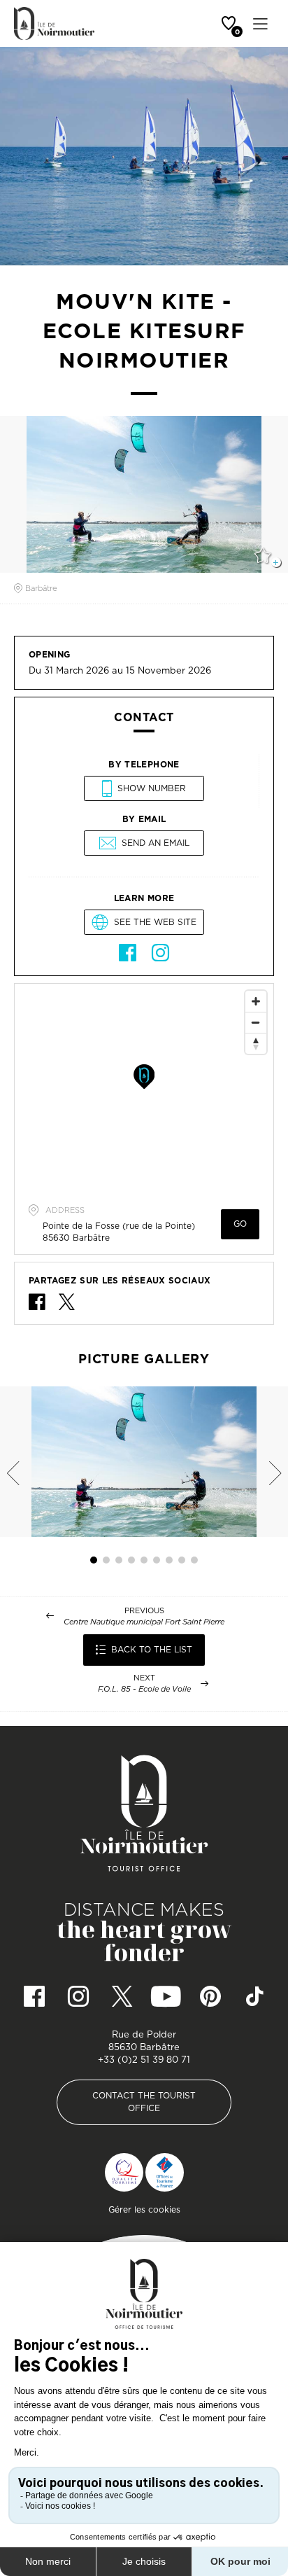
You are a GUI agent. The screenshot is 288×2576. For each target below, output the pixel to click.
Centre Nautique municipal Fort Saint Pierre (144, 1622)
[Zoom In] (256, 1001)
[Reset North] (256, 1043)
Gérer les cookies (144, 2209)
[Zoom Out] (256, 1022)
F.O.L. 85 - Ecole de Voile (144, 1689)
